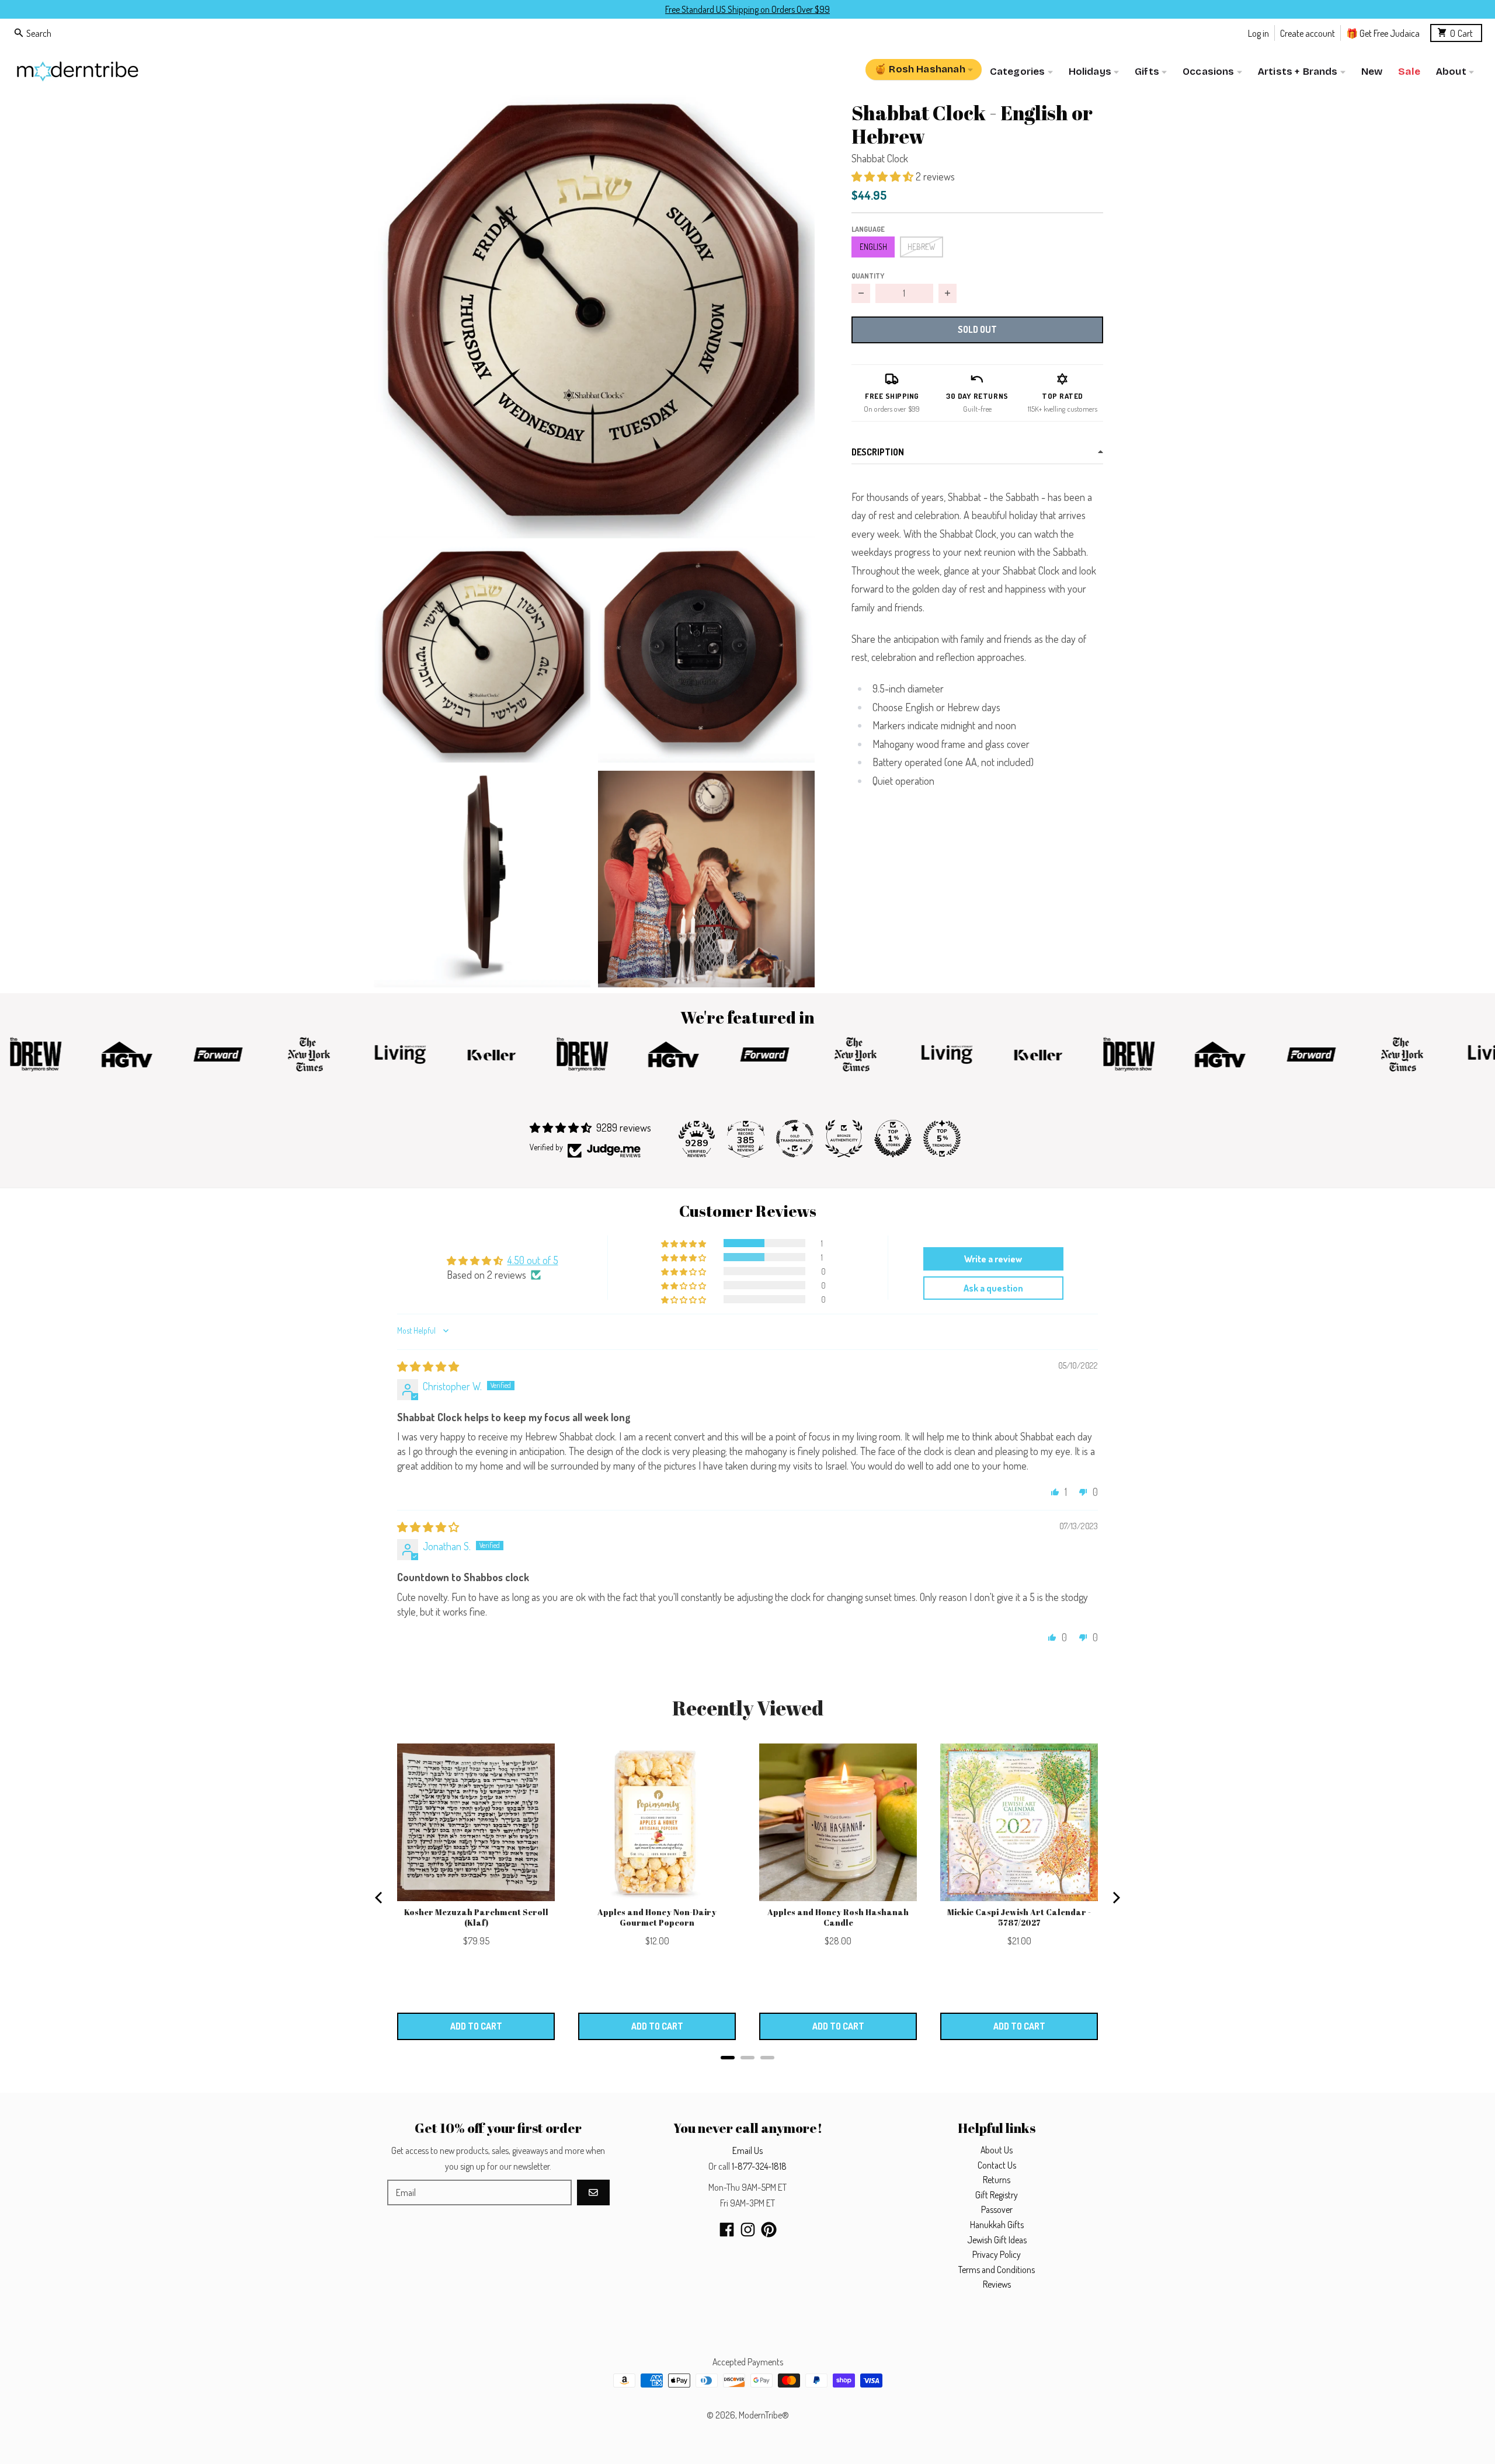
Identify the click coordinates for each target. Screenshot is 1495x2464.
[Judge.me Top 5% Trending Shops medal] (942, 1139)
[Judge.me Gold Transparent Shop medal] (795, 1139)
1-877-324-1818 (759, 2166)
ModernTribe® (764, 2415)
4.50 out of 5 (533, 1260)
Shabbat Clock (880, 158)
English (873, 247)
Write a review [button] (993, 1259)
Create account (1308, 32)
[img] (428, 1366)
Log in (1258, 32)
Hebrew (922, 247)
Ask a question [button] (993, 1288)
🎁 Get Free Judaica (1383, 32)
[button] (594, 314)
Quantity (868, 276)
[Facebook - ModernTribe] (727, 2230)
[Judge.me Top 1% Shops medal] (893, 1139)
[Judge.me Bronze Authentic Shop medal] (844, 1139)
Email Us (747, 2150)
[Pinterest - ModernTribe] (769, 2230)
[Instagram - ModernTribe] (748, 2230)
